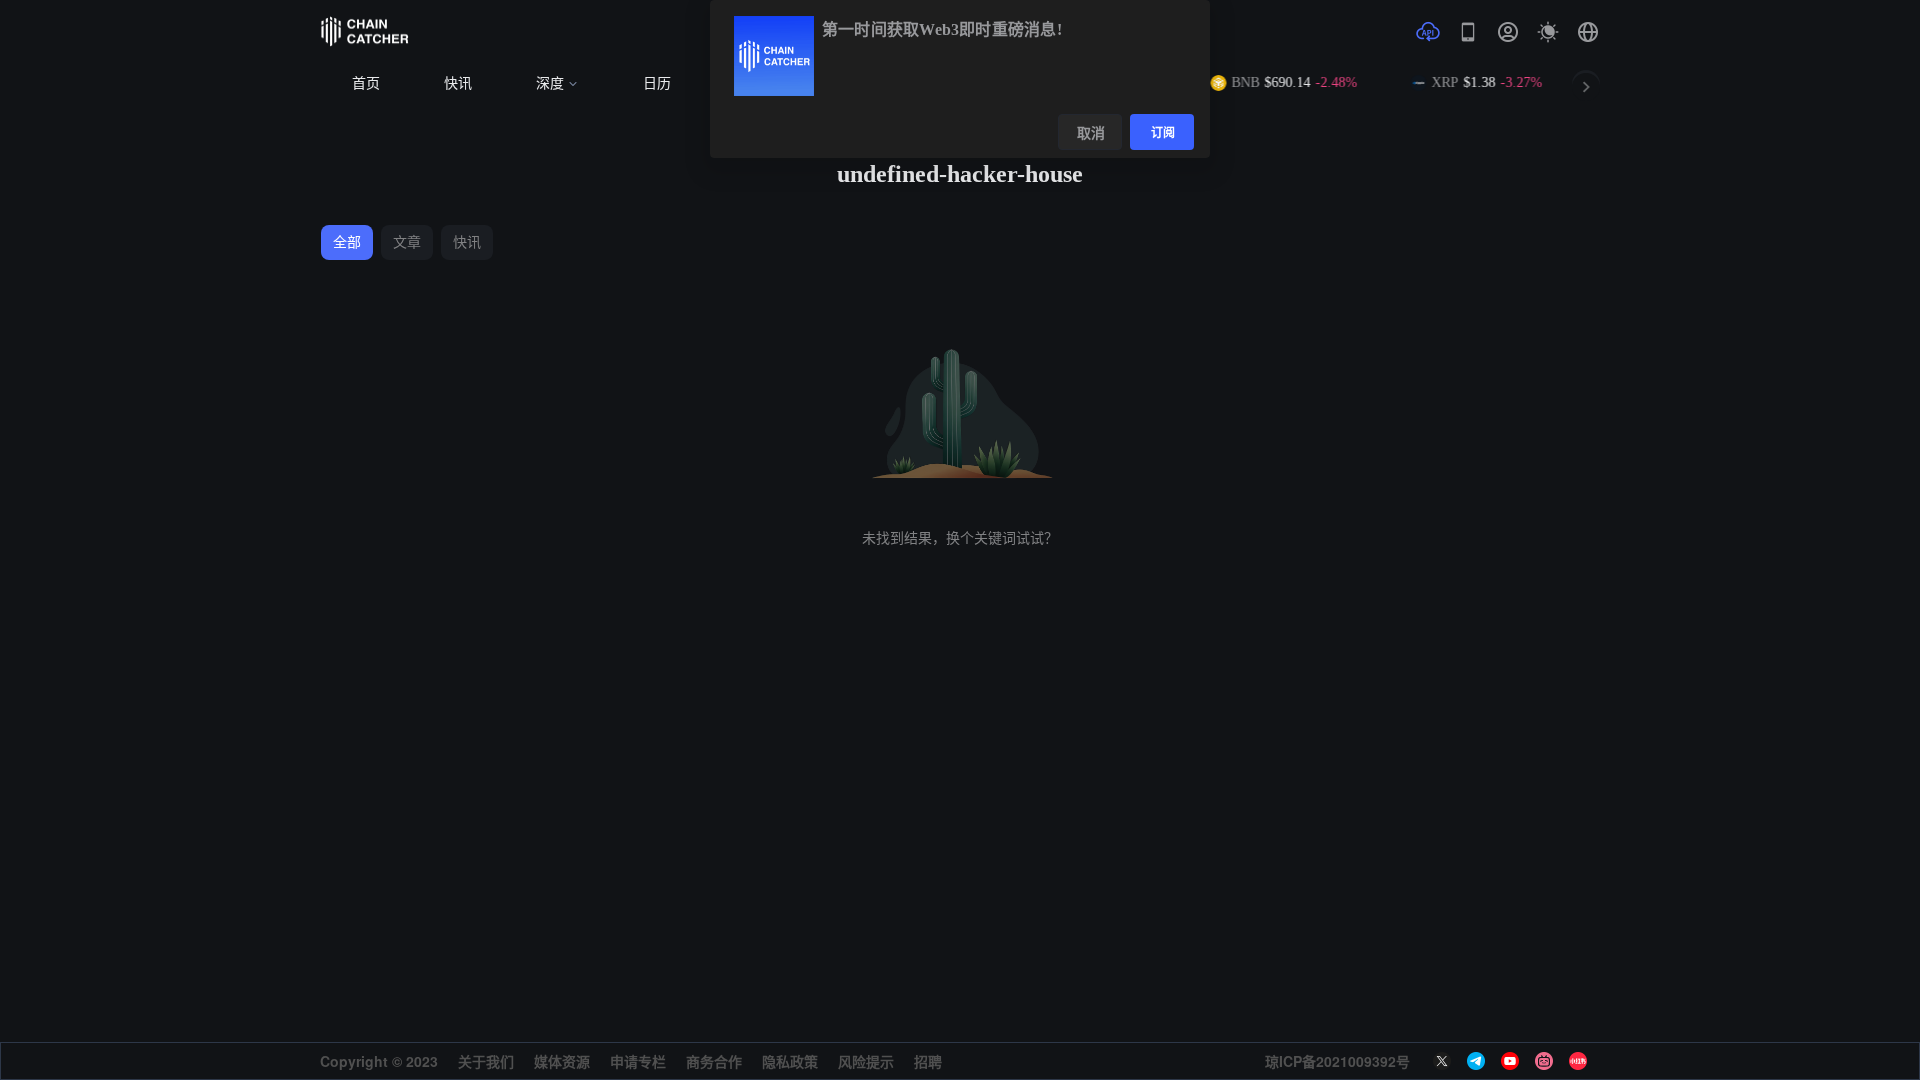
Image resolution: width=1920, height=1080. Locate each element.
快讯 (458, 83)
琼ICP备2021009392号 (1337, 1061)
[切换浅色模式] (1548, 32)
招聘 (928, 1061)
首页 (366, 83)
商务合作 (714, 1061)
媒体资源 (562, 1061)
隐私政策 (790, 1061)
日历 (657, 83)
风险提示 (866, 1061)
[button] (1588, 32)
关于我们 (486, 1061)
